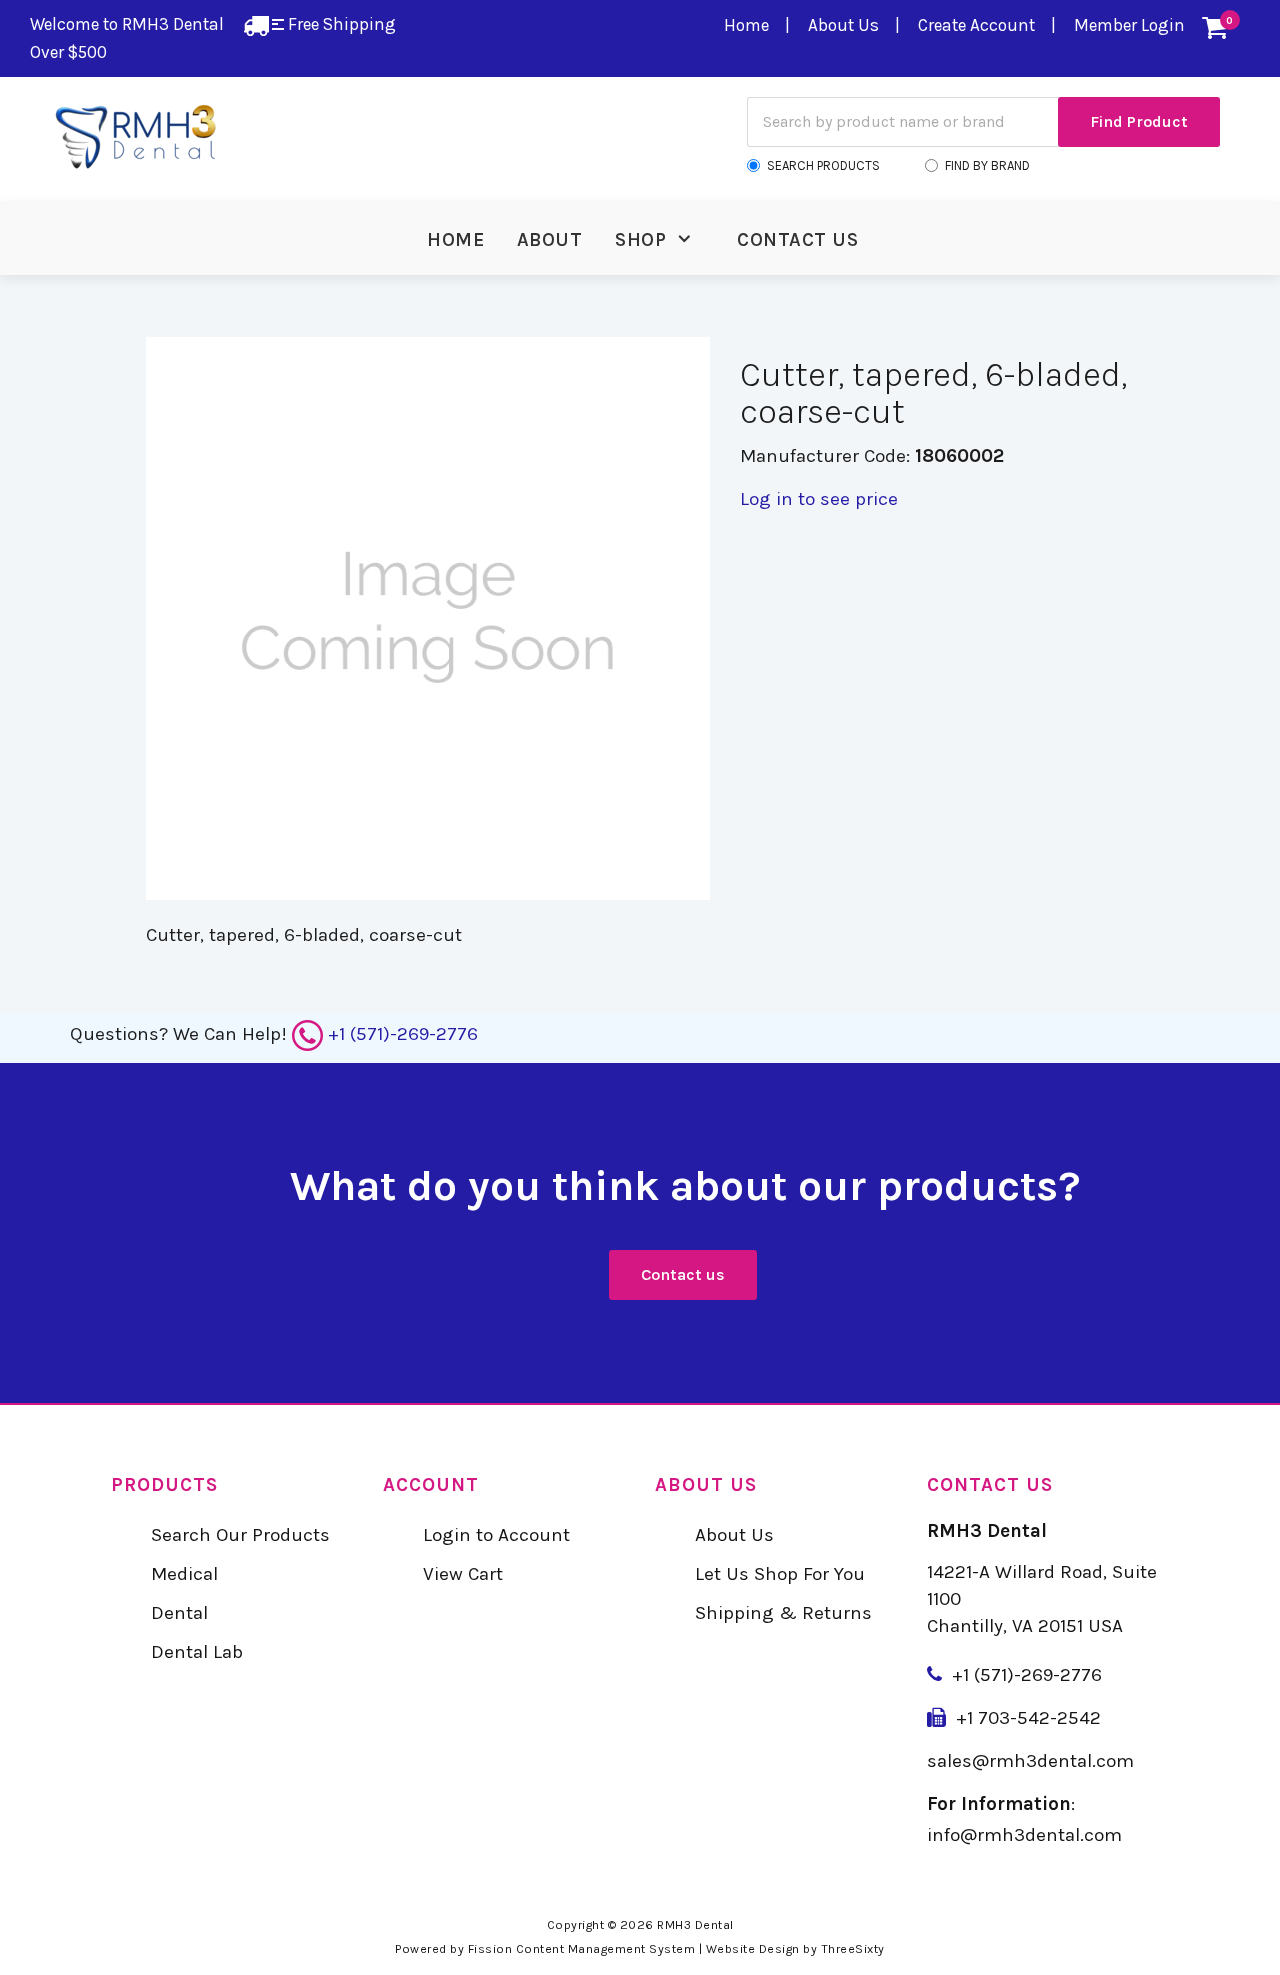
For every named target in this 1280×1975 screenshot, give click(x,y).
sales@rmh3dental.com (1030, 1761)
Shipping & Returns (783, 1613)
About (550, 240)
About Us (843, 25)
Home (746, 25)
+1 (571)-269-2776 (403, 1034)
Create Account (976, 25)
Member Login (1129, 25)
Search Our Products (240, 1535)
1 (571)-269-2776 (1032, 1675)
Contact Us (797, 240)
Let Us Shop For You (780, 1574)
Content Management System (606, 1949)
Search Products (823, 165)
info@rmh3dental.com (1024, 1835)
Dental (179, 1613)
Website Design (753, 1949)
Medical (184, 1574)
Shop (640, 240)
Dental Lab (197, 1652)
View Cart (463, 1574)
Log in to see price (819, 499)
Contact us (683, 1274)
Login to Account (496, 1535)
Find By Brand (987, 165)
